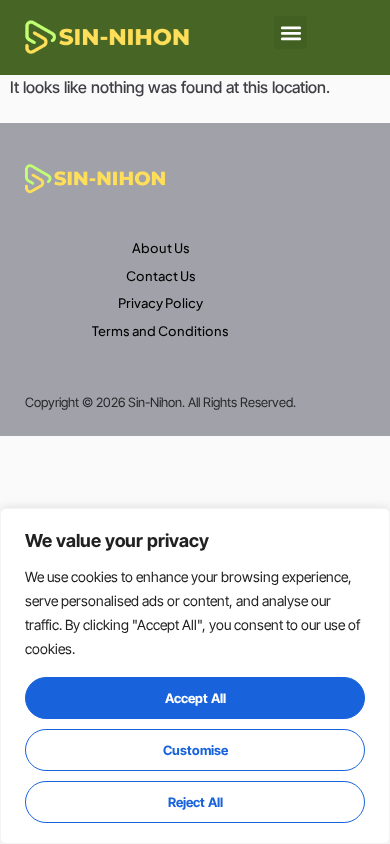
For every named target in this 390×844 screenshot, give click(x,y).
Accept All (195, 698)
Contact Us (161, 276)
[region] (195, 676)
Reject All (195, 802)
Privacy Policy (160, 303)
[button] (290, 32)
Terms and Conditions (160, 331)
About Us (161, 248)
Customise (195, 750)
